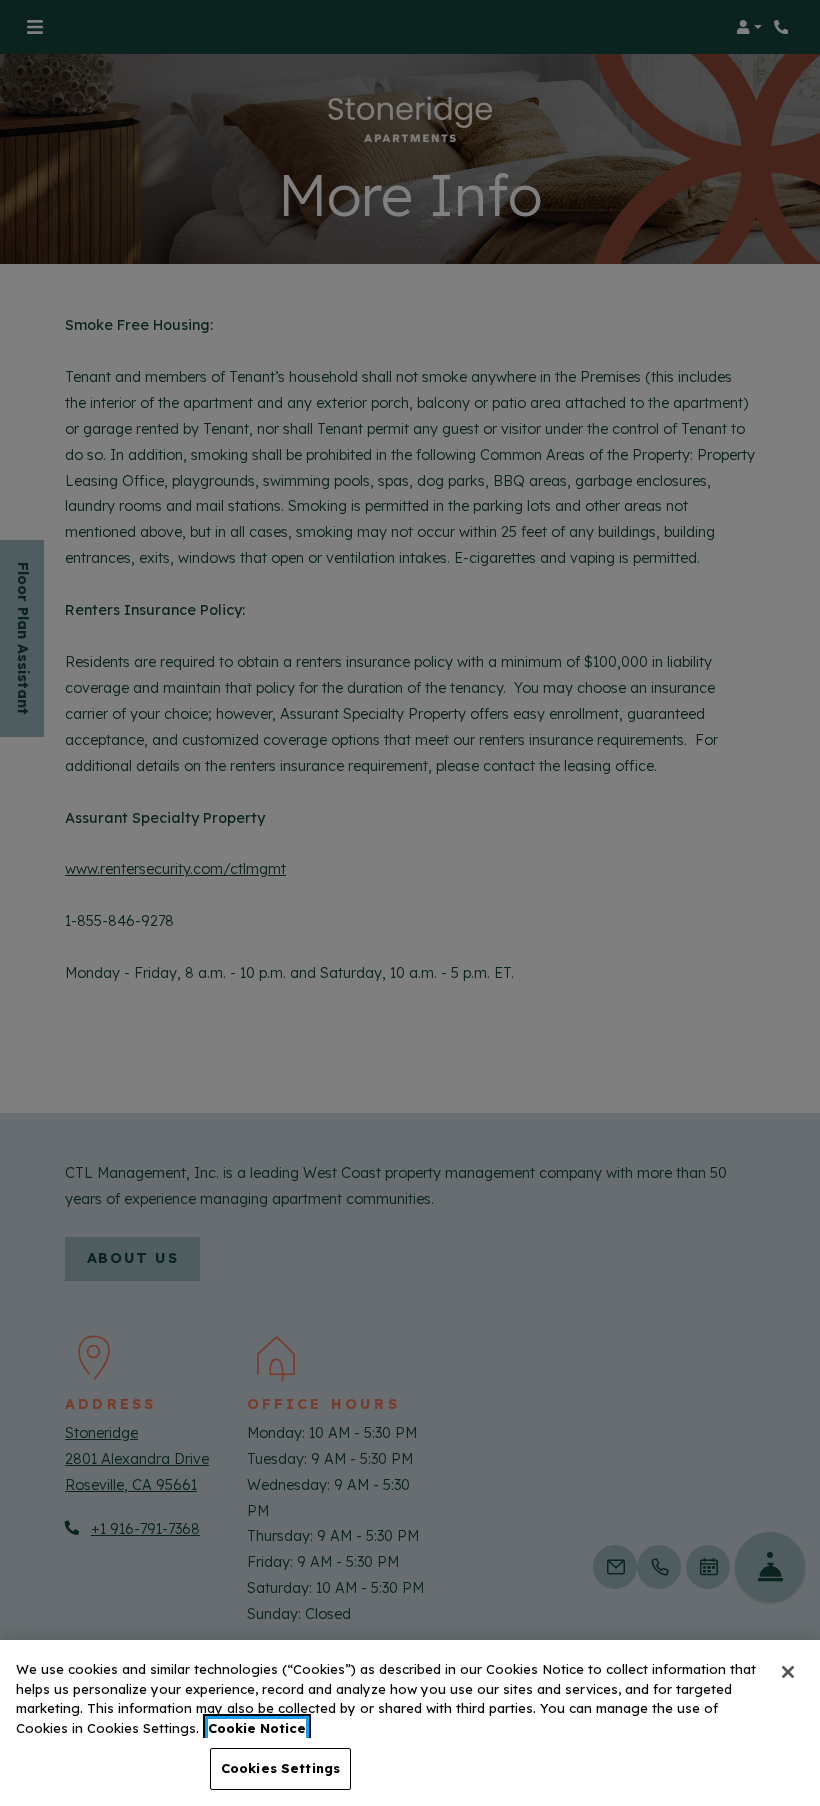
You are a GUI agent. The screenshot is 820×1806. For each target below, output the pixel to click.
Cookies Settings (280, 1768)
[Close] (788, 1672)
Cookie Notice (257, 1728)
